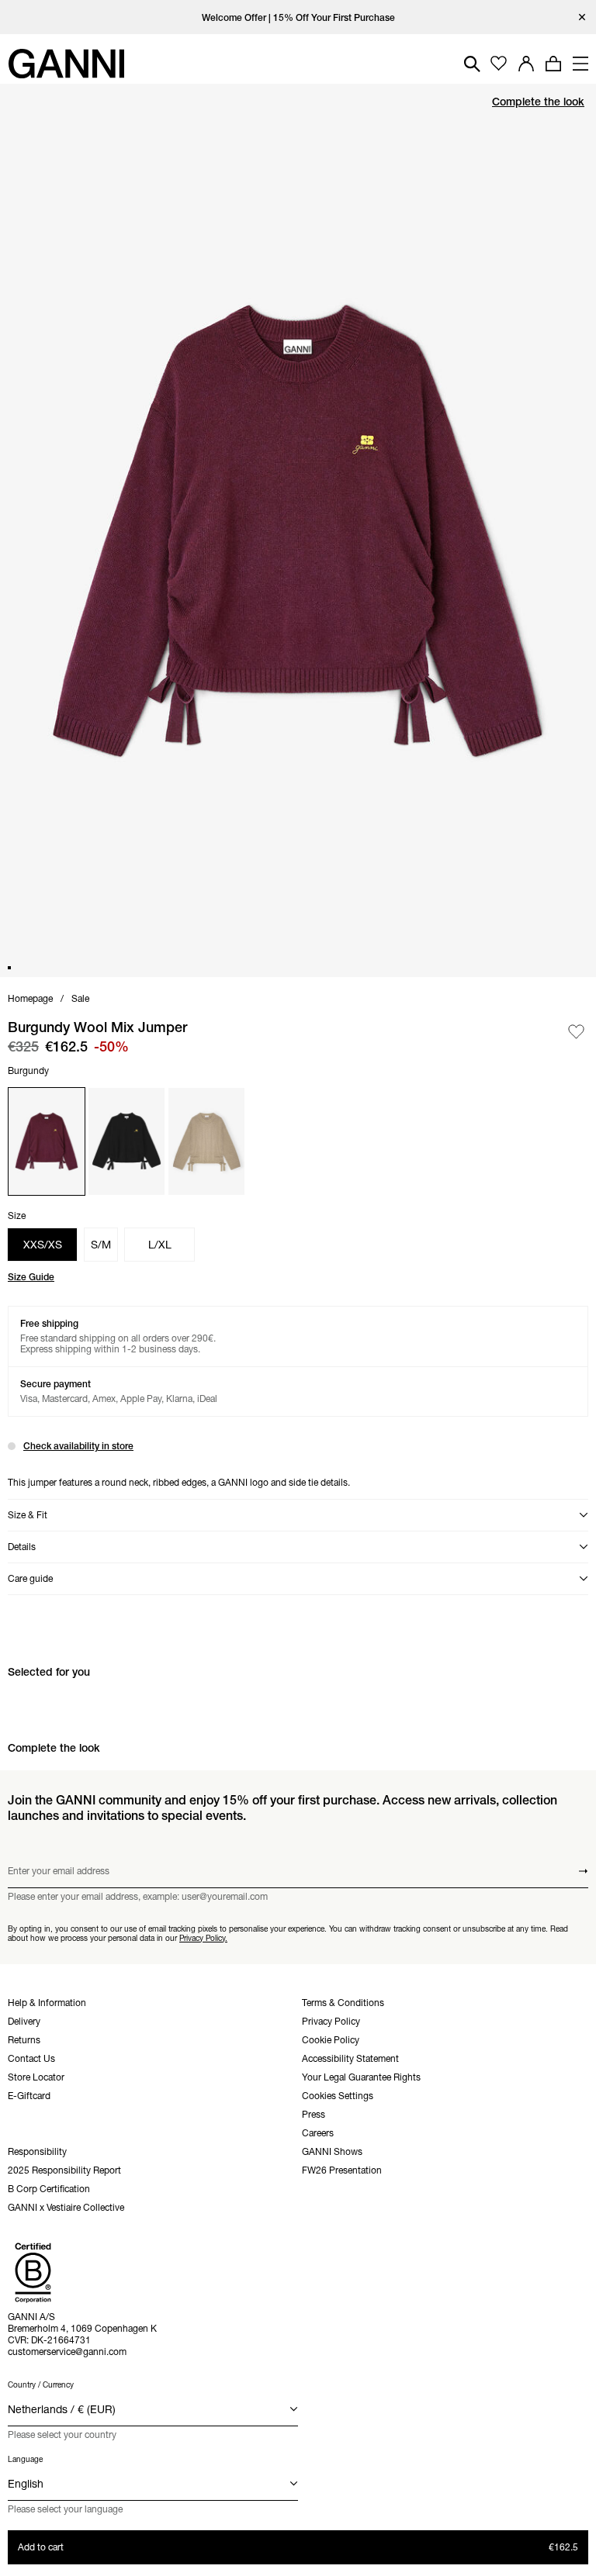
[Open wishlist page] (499, 64)
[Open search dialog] (472, 64)
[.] (298, 17)
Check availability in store (78, 1446)
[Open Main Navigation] (580, 64)
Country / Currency (41, 2385)
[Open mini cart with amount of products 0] (553, 64)
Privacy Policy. (203, 1937)
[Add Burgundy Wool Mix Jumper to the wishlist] (576, 1032)
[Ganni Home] (66, 64)
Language (25, 2459)
